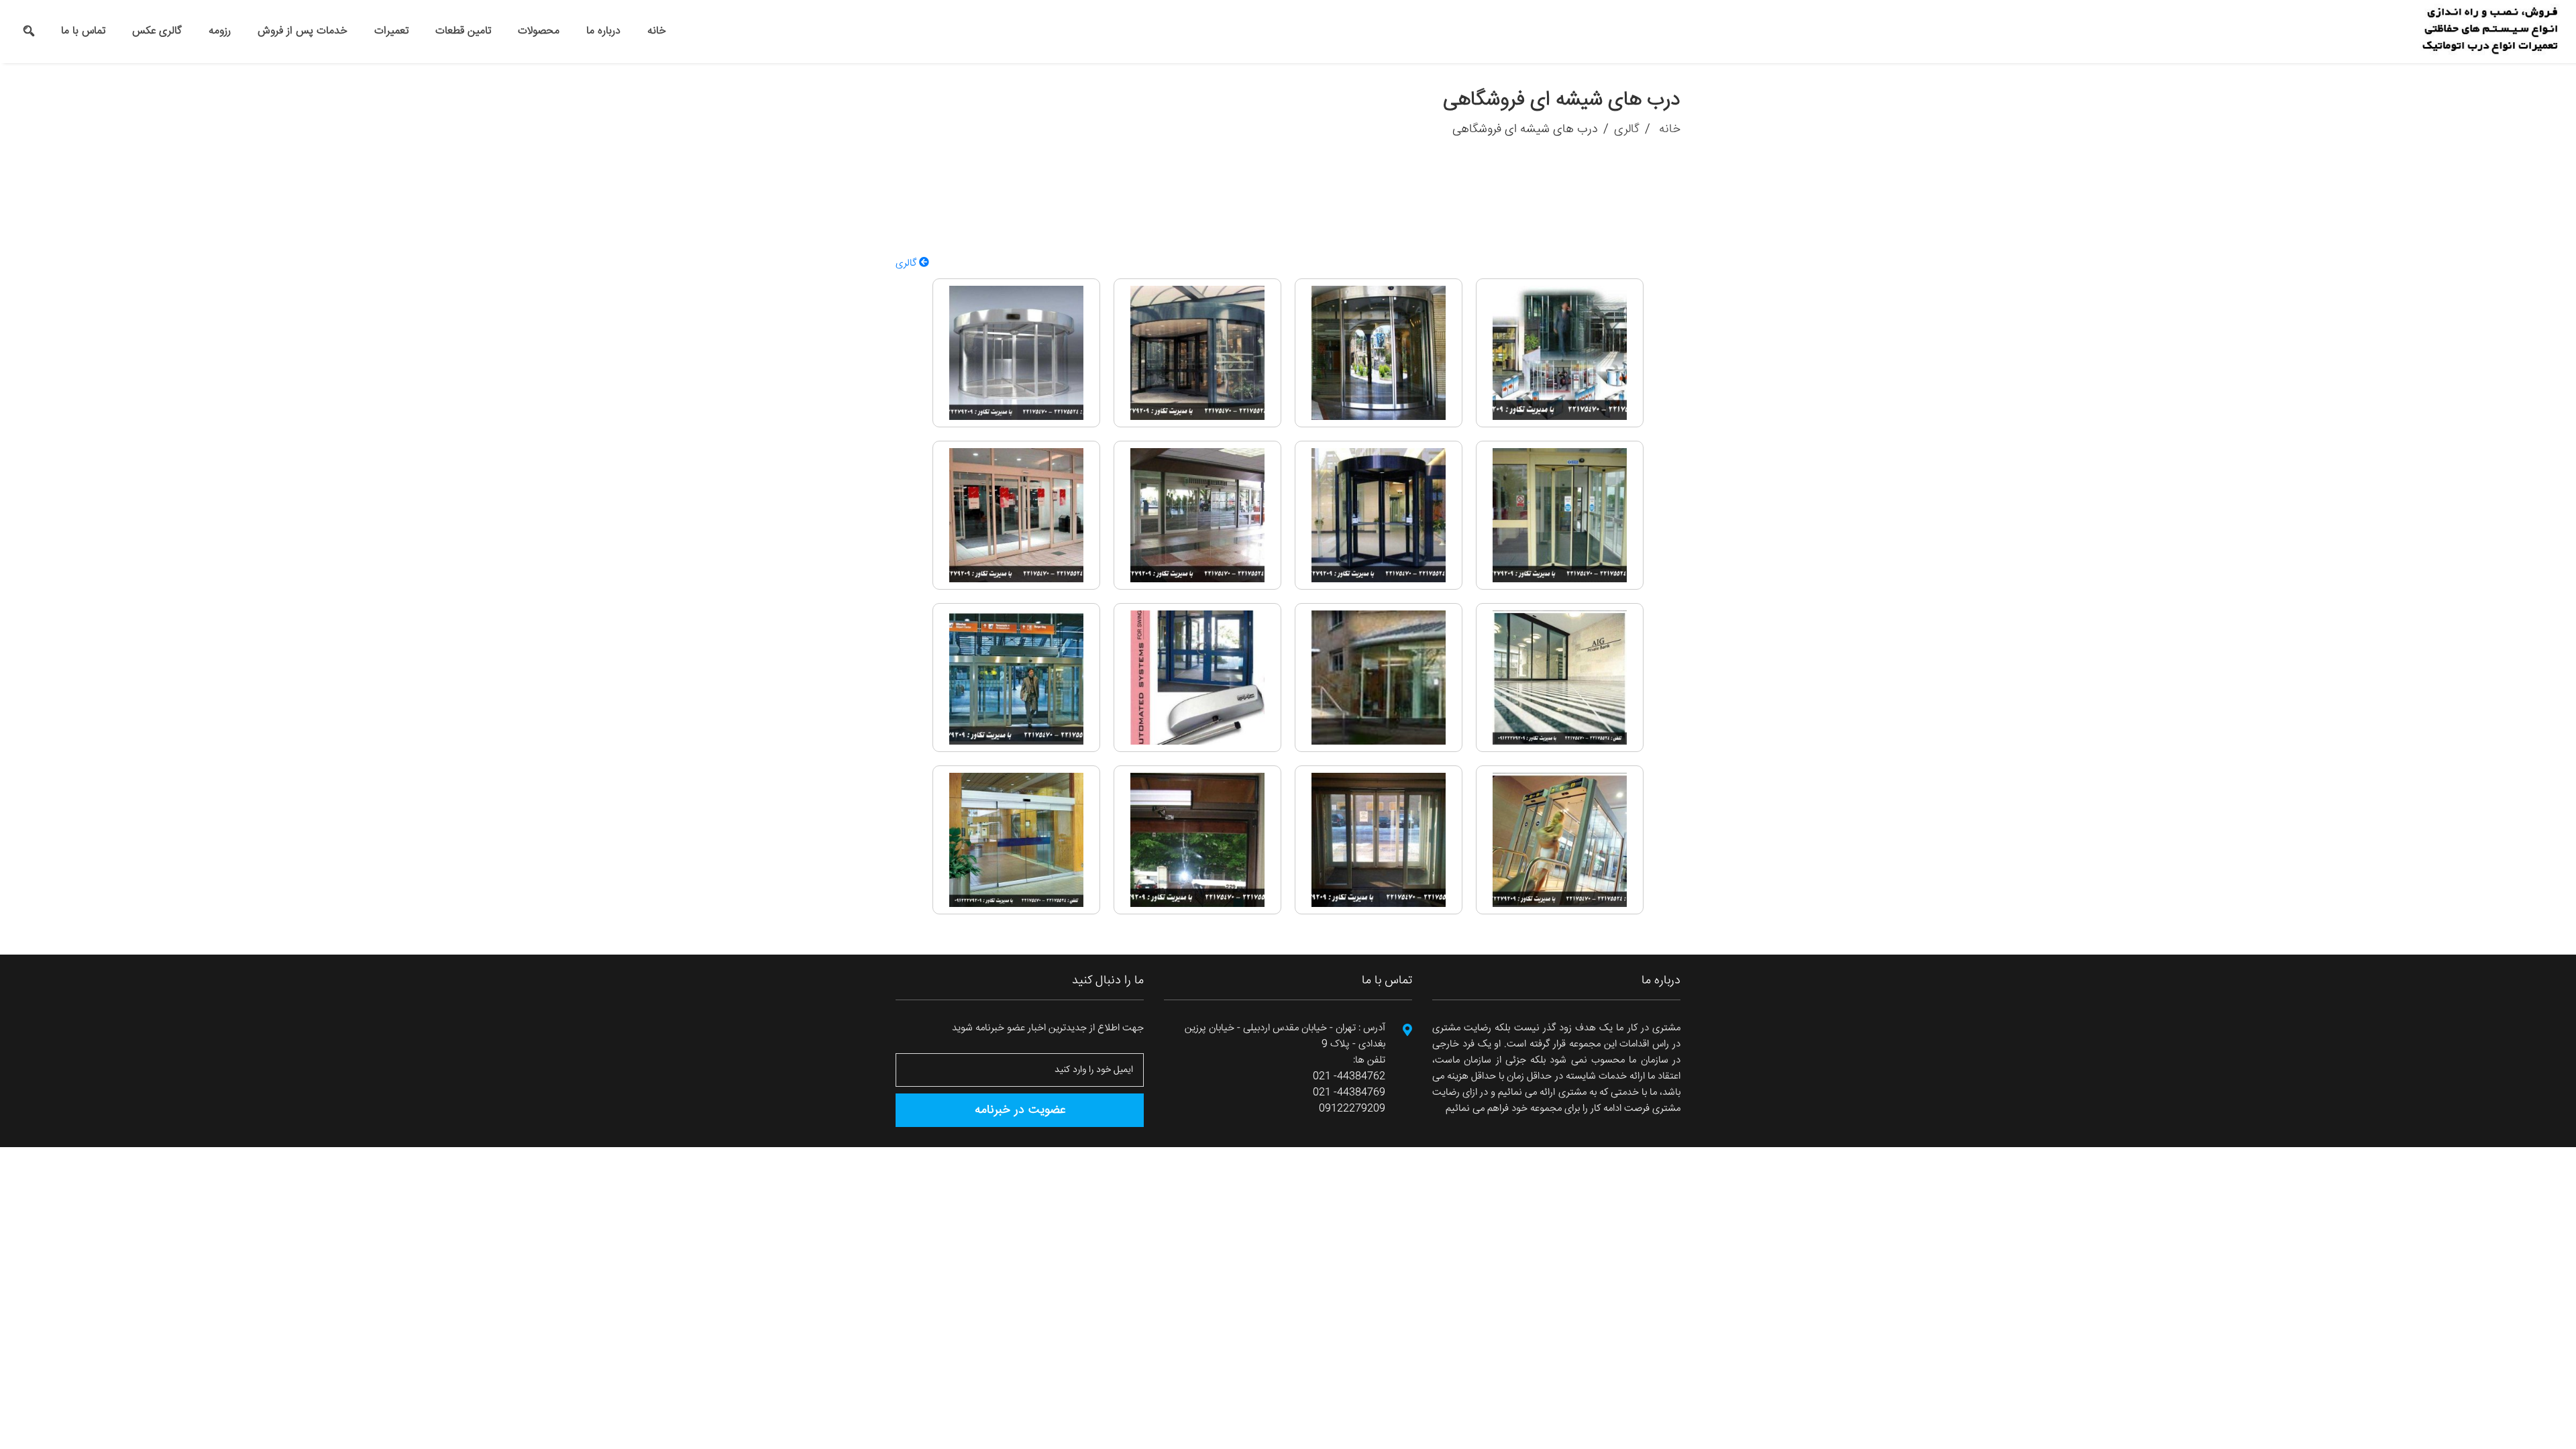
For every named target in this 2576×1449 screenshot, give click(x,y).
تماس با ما (83, 31)
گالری (1627, 129)
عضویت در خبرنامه (1020, 1110)
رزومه (220, 31)
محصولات (539, 31)
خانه (657, 31)
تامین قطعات (463, 31)
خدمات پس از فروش (303, 31)
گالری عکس (157, 31)
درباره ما (603, 31)
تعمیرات (391, 31)
